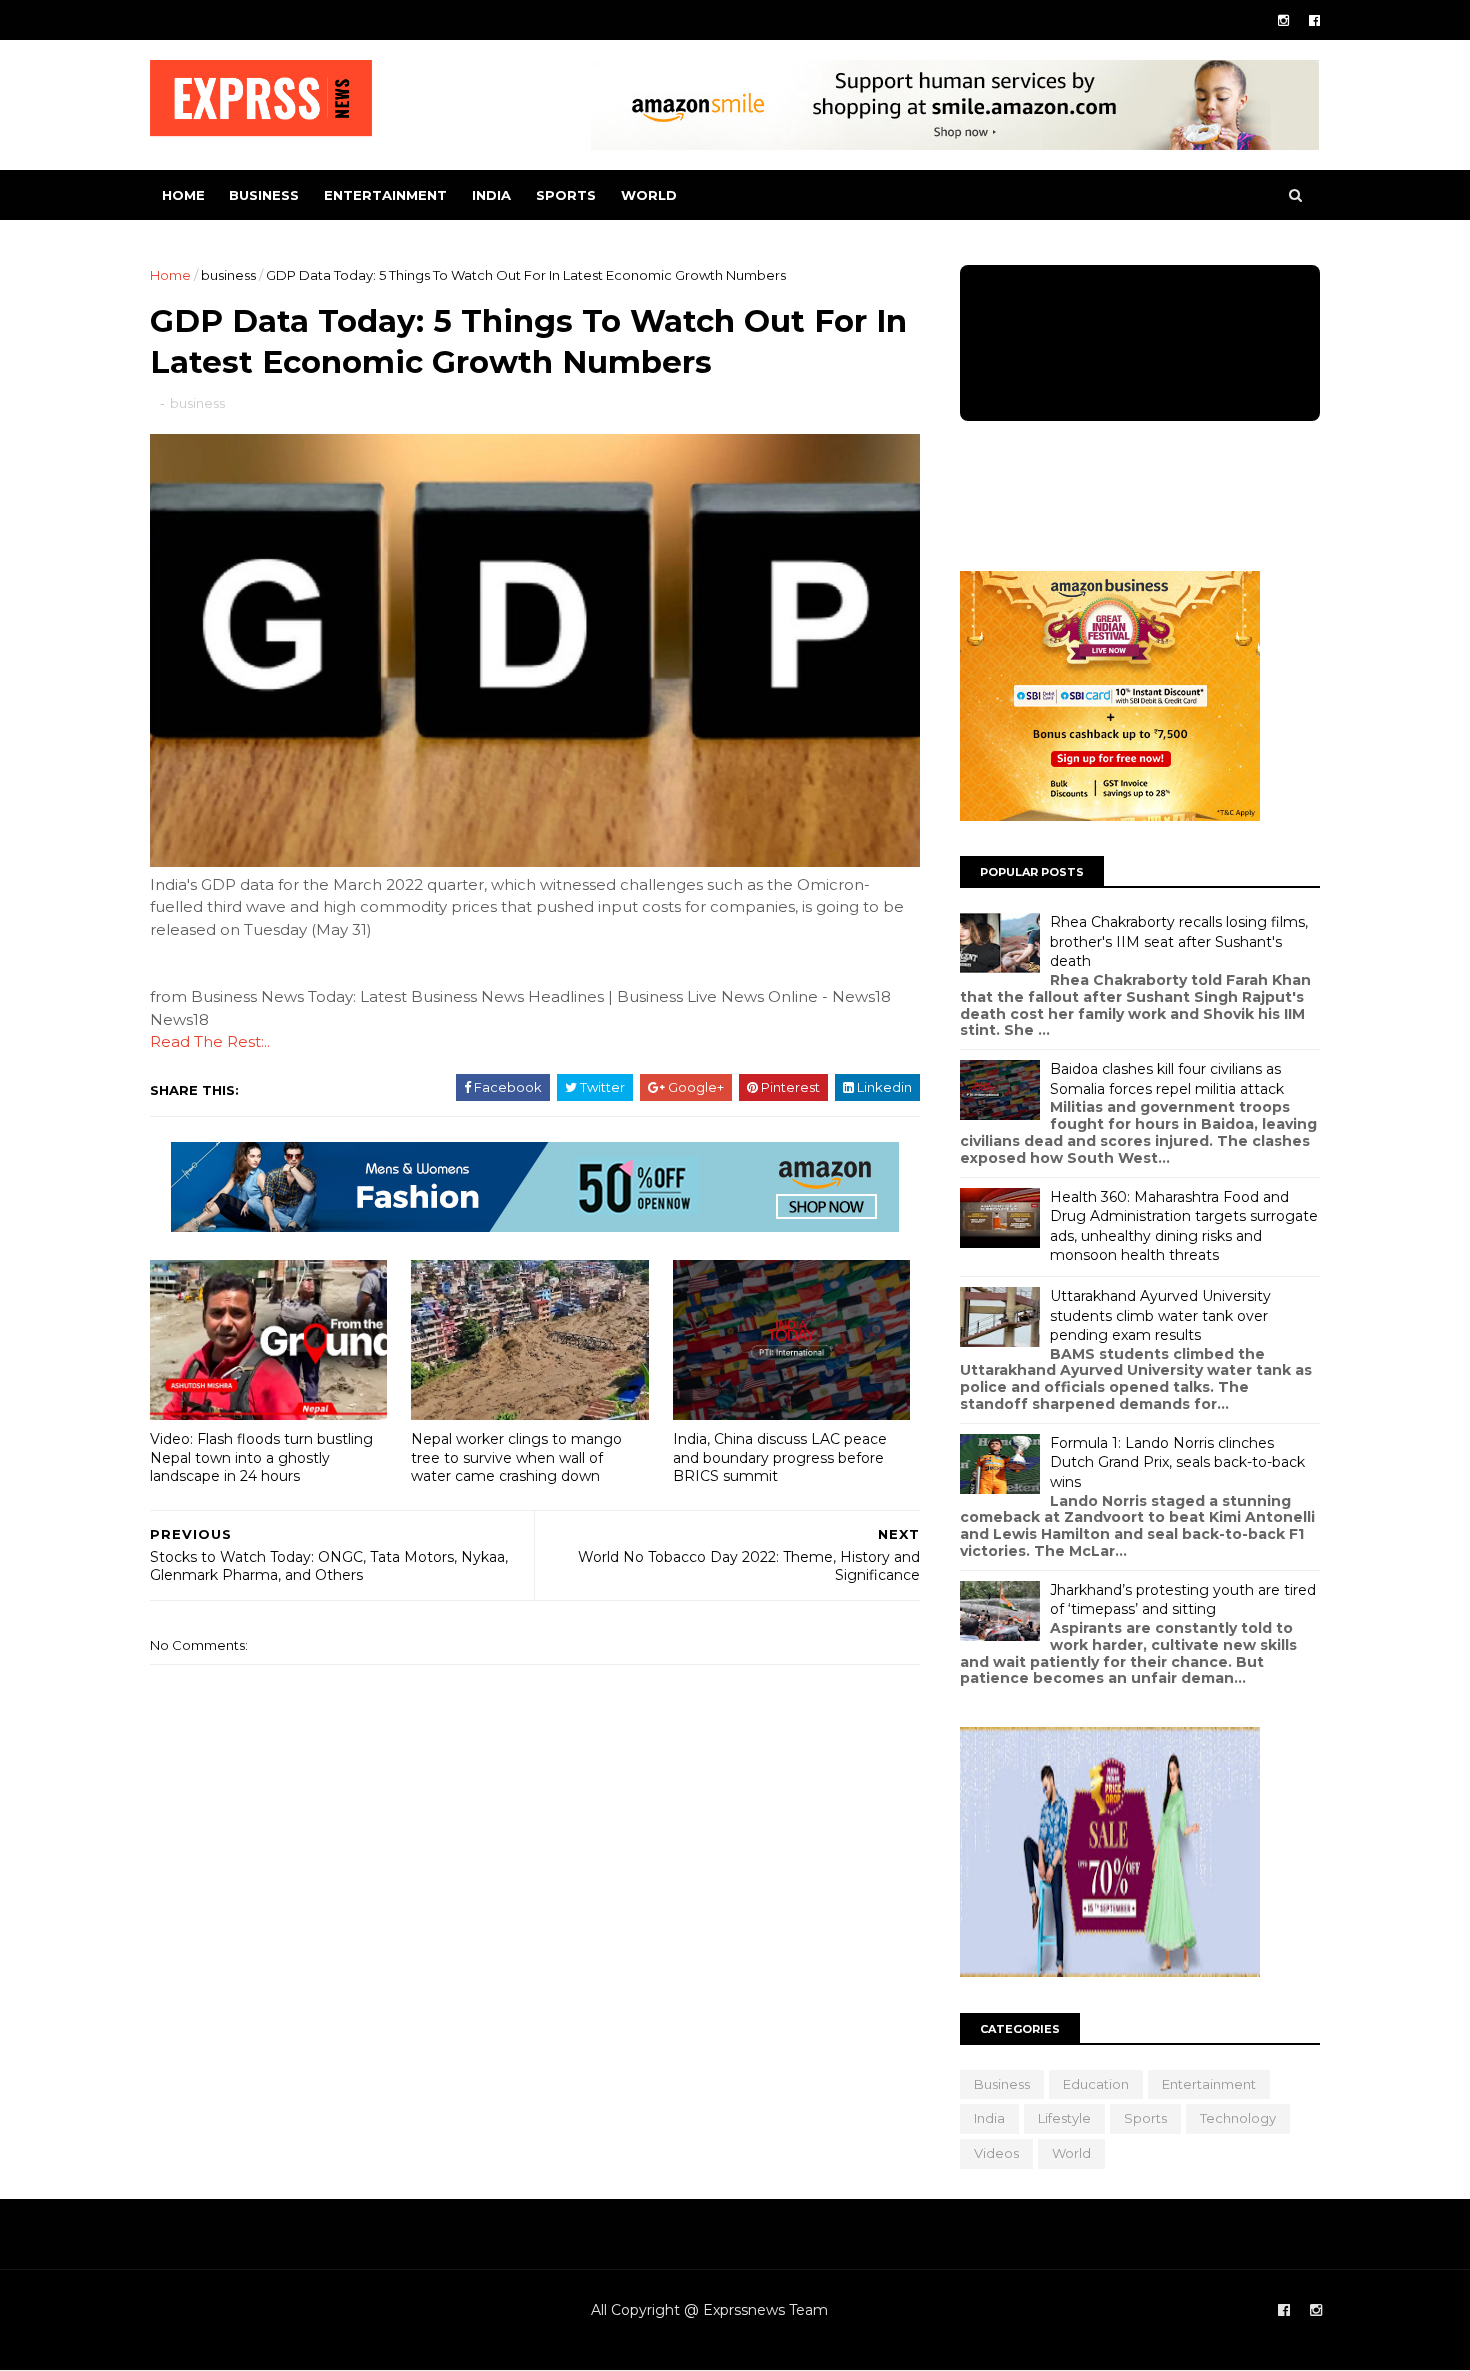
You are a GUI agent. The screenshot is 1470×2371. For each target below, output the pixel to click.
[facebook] (1314, 20)
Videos (996, 2153)
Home (183, 195)
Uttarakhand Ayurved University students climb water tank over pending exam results (1160, 1315)
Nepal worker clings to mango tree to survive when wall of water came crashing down (516, 1457)
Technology (1238, 2118)
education (1096, 2084)
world (649, 195)
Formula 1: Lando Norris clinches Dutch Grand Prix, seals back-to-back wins (1177, 1462)
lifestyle (1064, 2118)
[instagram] (1283, 20)
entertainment (385, 195)
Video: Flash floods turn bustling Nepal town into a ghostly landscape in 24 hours (261, 1457)
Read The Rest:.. (210, 1041)
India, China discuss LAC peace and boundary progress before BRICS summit (780, 1457)
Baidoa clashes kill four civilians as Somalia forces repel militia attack (1167, 1079)
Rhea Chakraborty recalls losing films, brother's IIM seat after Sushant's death (1179, 941)
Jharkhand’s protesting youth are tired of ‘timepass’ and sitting (1183, 1600)
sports (566, 195)
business (264, 195)
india (491, 195)
